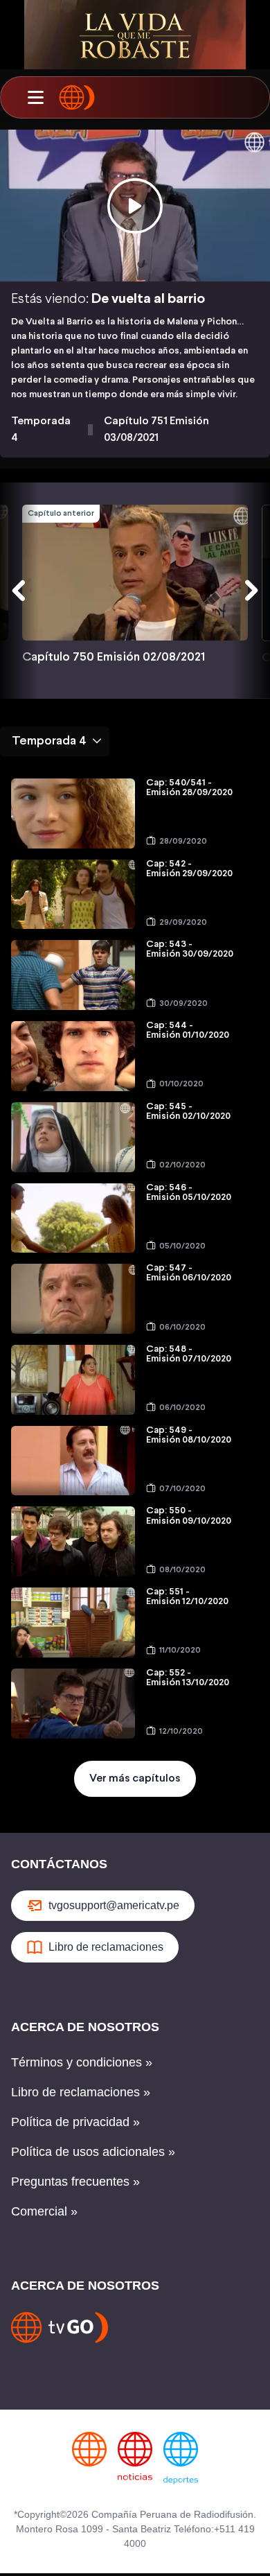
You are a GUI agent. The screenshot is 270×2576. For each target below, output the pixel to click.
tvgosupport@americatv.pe (114, 1905)
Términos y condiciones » (82, 2062)
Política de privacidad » (75, 2122)
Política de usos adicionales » (93, 2152)
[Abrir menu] (35, 98)
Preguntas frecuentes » (75, 2182)
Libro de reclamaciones (106, 1947)
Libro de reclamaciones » (81, 2092)
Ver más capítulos (135, 1778)
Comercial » (44, 2211)
